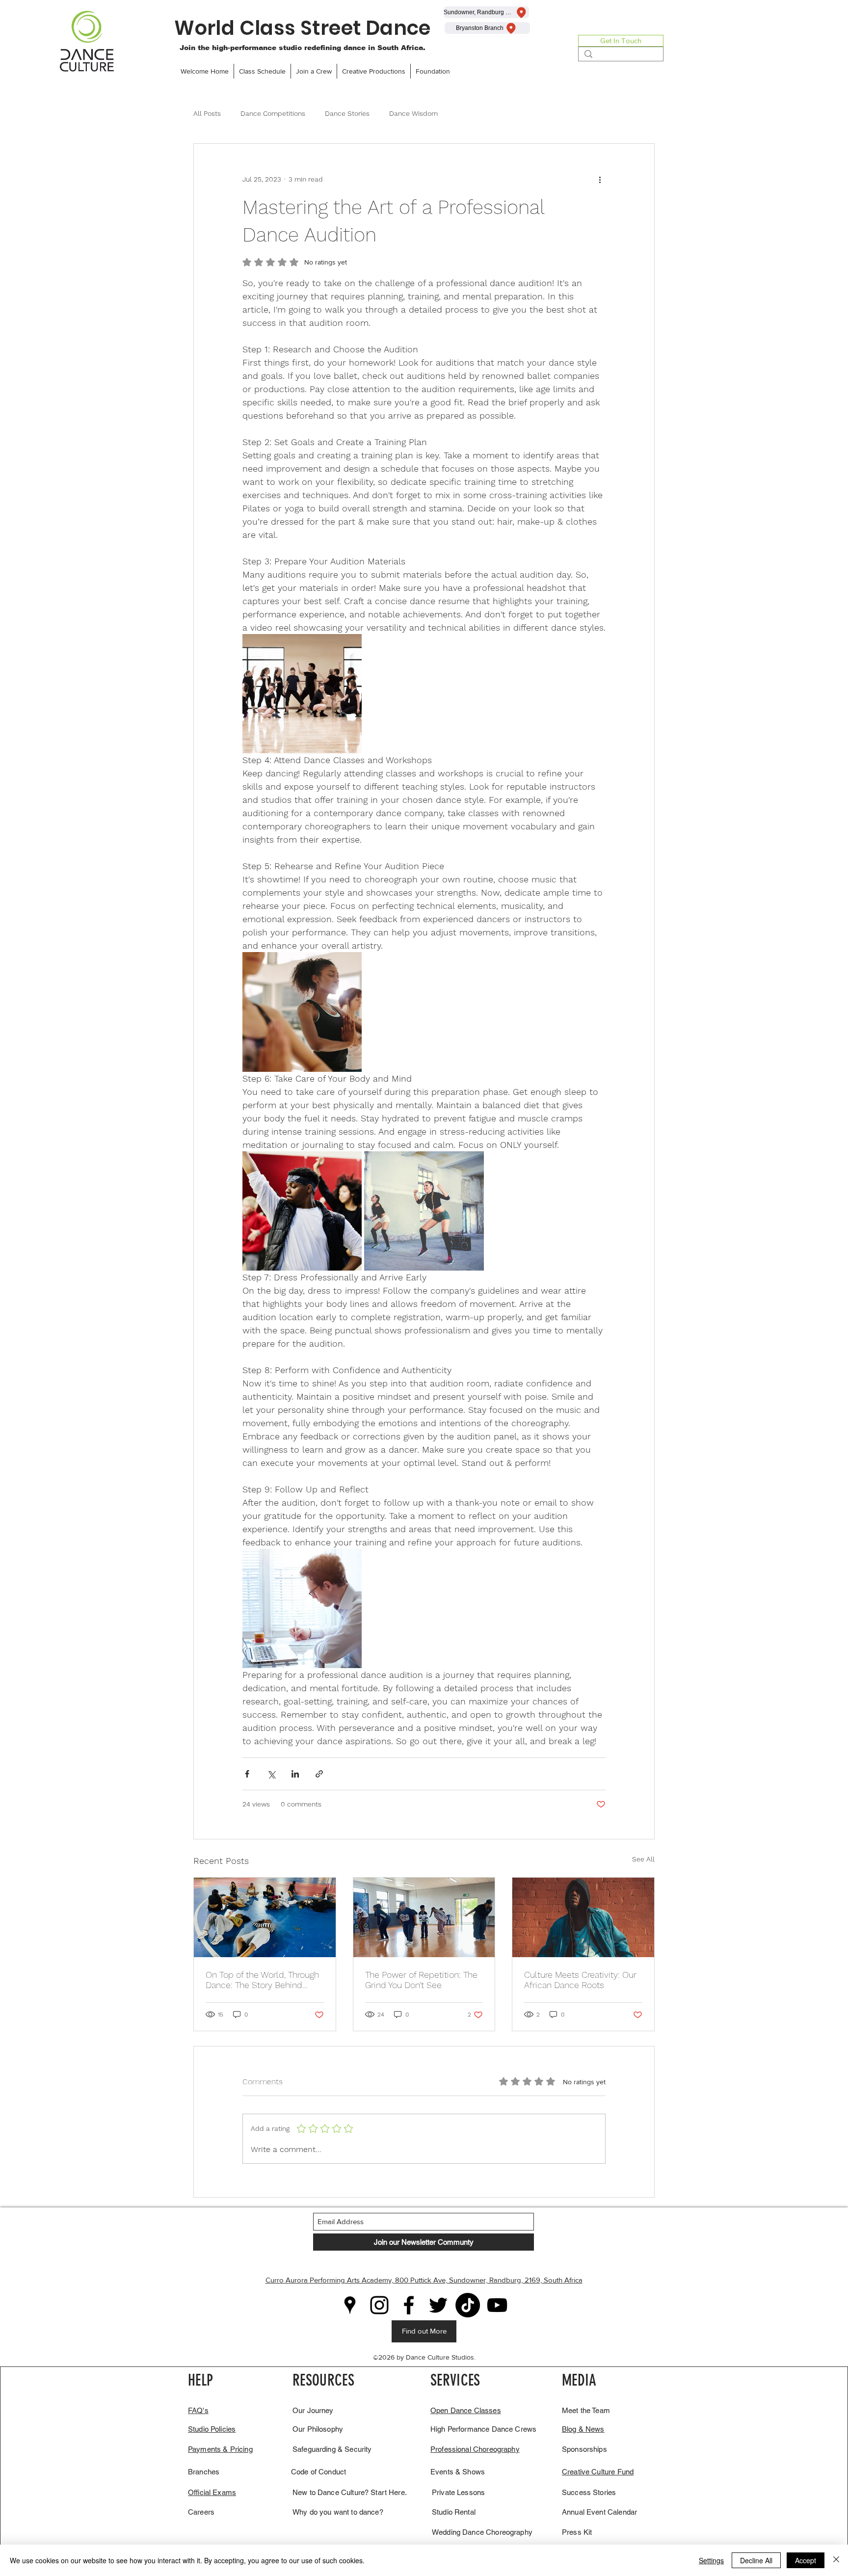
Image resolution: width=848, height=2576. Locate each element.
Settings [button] (711, 2560)
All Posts (207, 113)
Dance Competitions (273, 113)
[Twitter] (438, 2305)
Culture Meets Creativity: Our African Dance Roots (580, 1980)
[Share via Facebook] (247, 1774)
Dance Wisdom (413, 113)
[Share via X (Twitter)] (271, 1774)
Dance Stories (347, 113)
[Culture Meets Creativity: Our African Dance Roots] (583, 1917)
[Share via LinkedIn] (295, 1774)
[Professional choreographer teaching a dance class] (424, 1917)
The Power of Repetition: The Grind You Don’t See (421, 1980)
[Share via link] (319, 1774)
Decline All (756, 2560)
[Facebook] (409, 2305)
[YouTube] (497, 2305)
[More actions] (600, 179)
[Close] (836, 2560)
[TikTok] (468, 2305)
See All (643, 1859)
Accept (806, 2560)
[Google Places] (350, 2305)
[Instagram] (379, 2305)
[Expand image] (302, 694)
